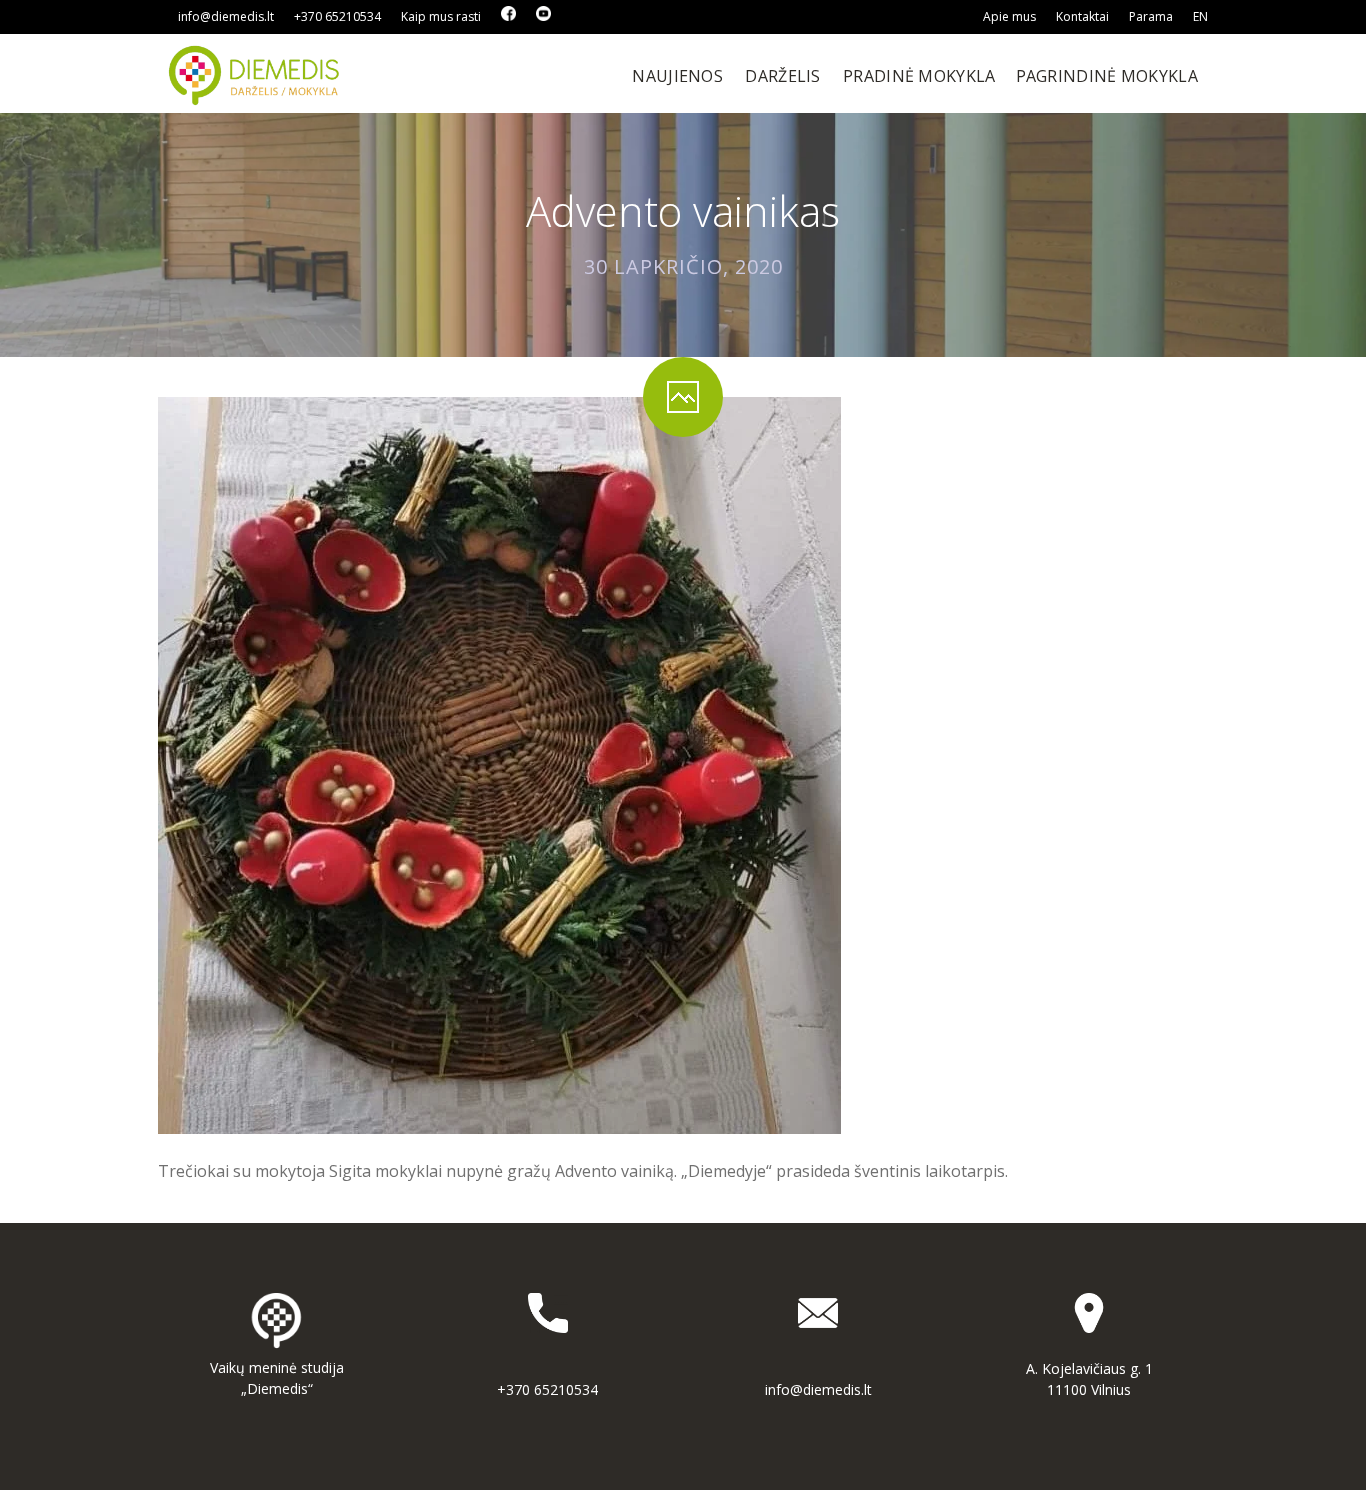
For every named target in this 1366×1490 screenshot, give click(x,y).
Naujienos (677, 76)
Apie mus (1009, 16)
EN (1200, 16)
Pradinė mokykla (919, 76)
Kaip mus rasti (441, 16)
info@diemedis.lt (226, 16)
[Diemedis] (255, 73)
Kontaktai (1082, 16)
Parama (1151, 16)
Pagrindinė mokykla (1107, 76)
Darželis (782, 76)
